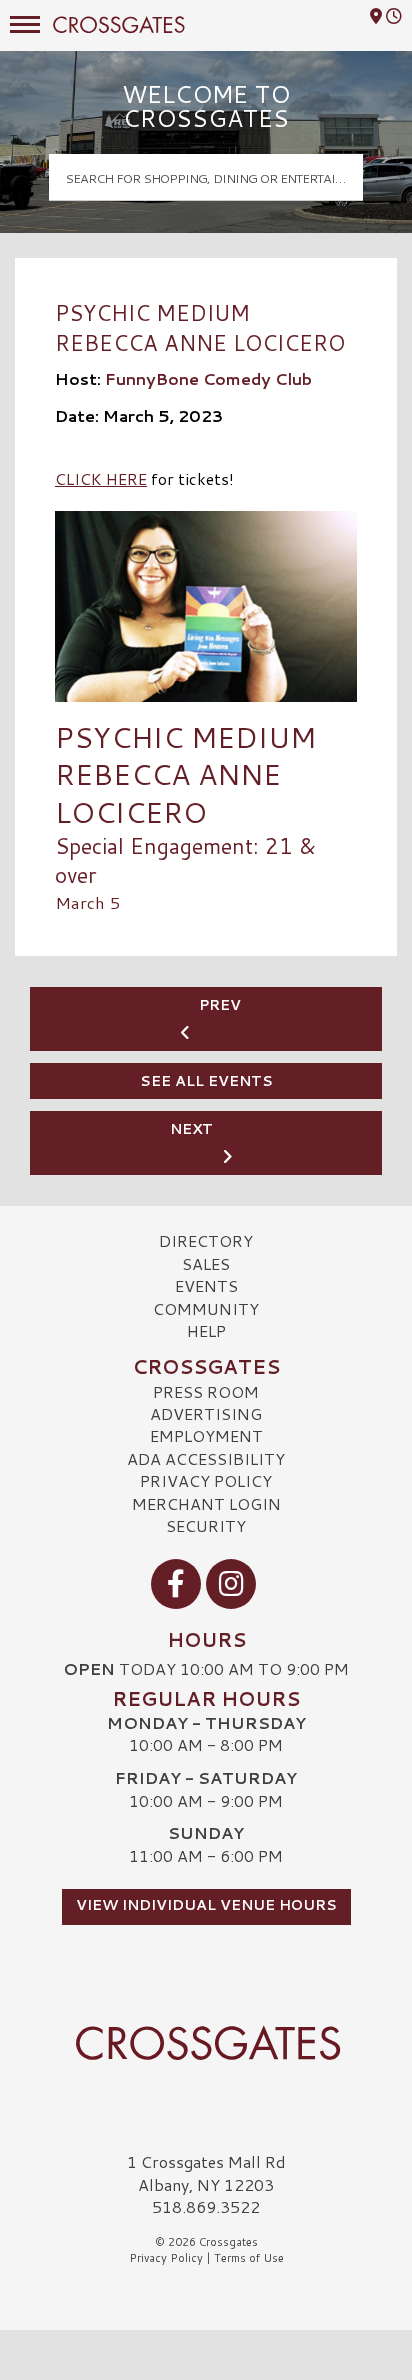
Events (206, 1285)
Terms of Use (249, 2258)
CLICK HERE (101, 478)
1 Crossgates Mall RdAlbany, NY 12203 (206, 2172)
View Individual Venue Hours (206, 1905)
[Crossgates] (206, 2043)
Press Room (206, 1391)
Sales (206, 1263)
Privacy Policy (206, 1480)
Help (206, 1330)
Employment (206, 1435)
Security (206, 1525)
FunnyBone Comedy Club (208, 378)
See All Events (206, 1081)
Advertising (206, 1413)
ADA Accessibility (206, 1458)
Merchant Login (206, 1503)
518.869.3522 (206, 2207)
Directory (206, 1240)
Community (206, 1308)
